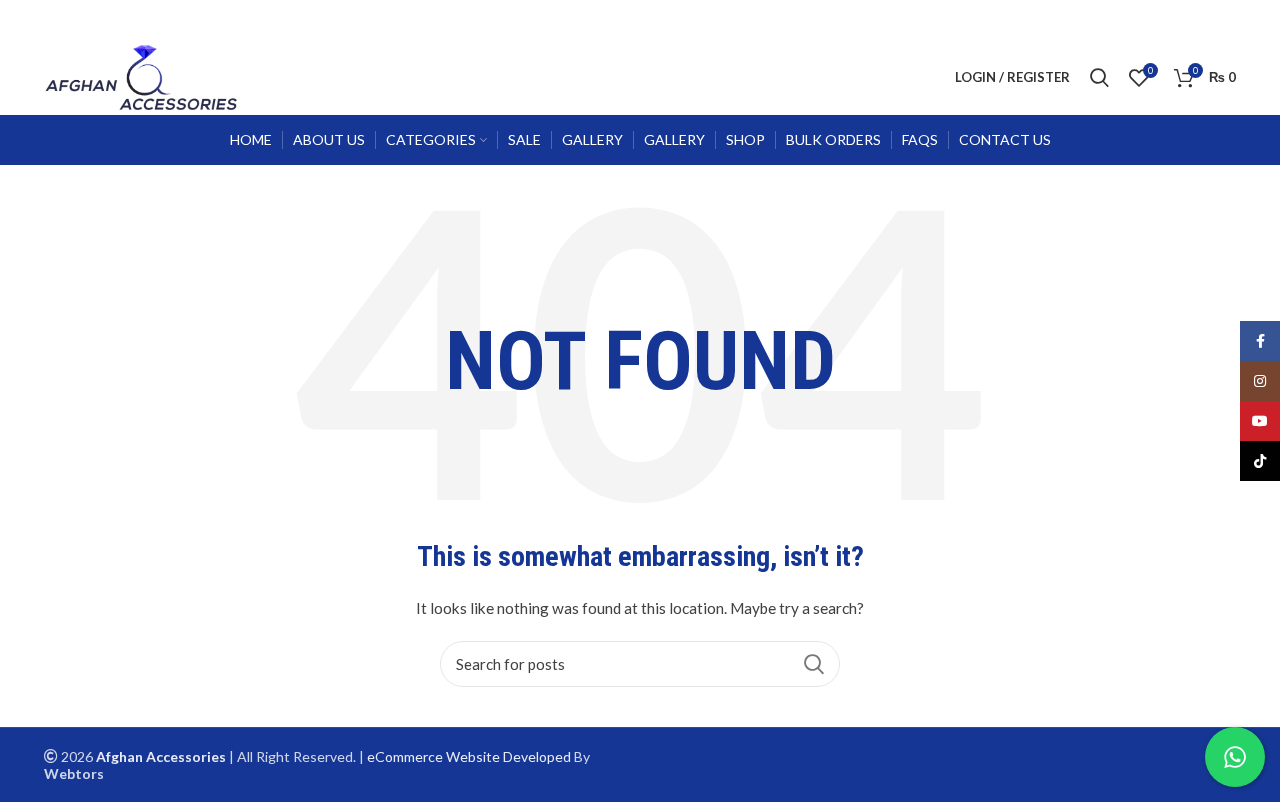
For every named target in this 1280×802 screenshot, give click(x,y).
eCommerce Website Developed (469, 756)
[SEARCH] (813, 664)
